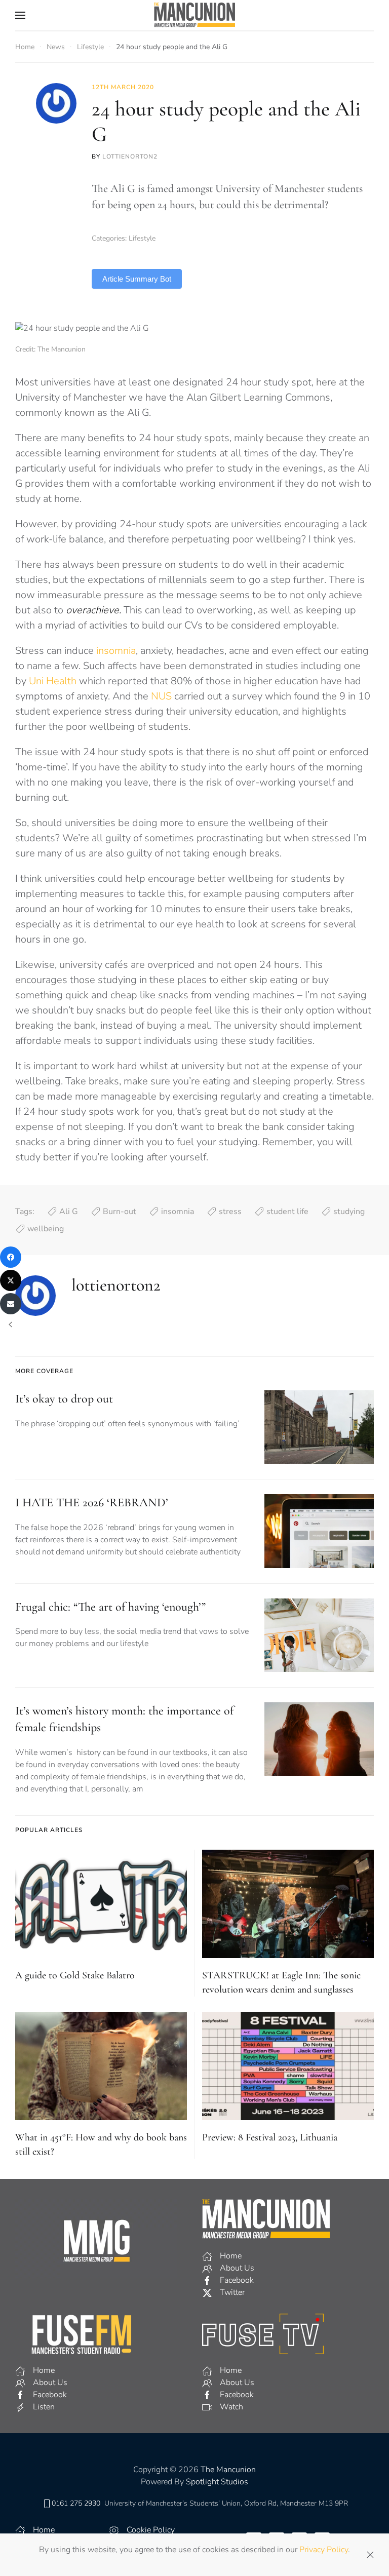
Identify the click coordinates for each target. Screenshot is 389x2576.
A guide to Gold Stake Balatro (75, 1975)
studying (349, 1212)
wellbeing (46, 1229)
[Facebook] (11, 1257)
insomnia (116, 651)
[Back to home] (194, 15)
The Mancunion (228, 2470)
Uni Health (53, 681)
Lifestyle (142, 238)
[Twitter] (11, 1280)
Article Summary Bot (137, 279)
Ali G (69, 1212)
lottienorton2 (130, 157)
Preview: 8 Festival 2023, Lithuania (270, 2137)
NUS (161, 696)
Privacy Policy (324, 2550)
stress (230, 1212)
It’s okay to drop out (64, 1399)
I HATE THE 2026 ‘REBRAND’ (92, 1502)
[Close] (370, 2555)
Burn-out (120, 1212)
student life (287, 1212)
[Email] (11, 1304)
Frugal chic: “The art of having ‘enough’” (110, 1607)
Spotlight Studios (217, 2482)
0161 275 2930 (76, 2503)
